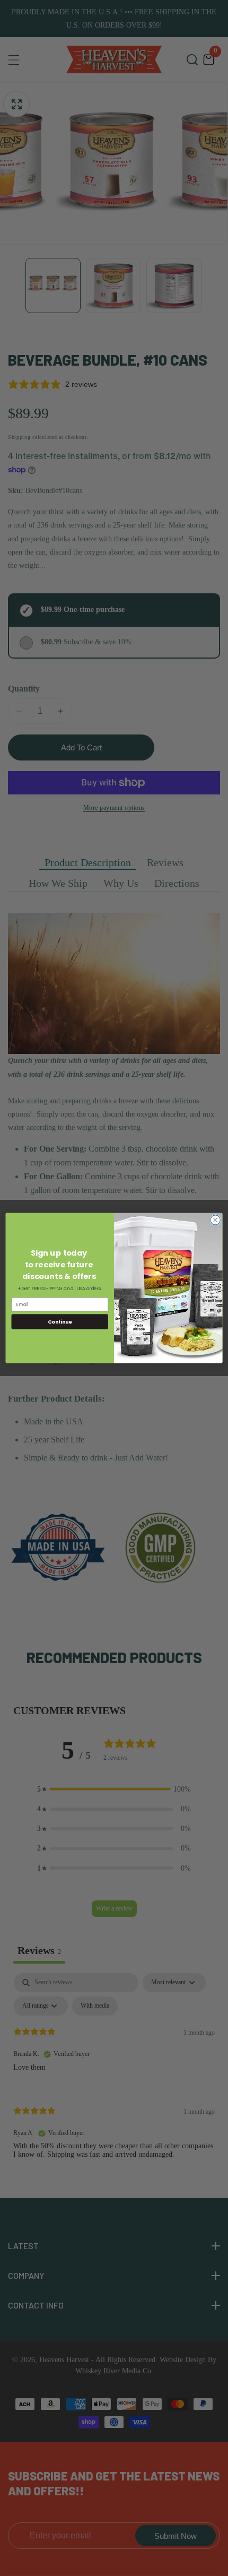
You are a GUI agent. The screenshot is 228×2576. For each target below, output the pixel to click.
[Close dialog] (215, 1220)
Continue (60, 1321)
